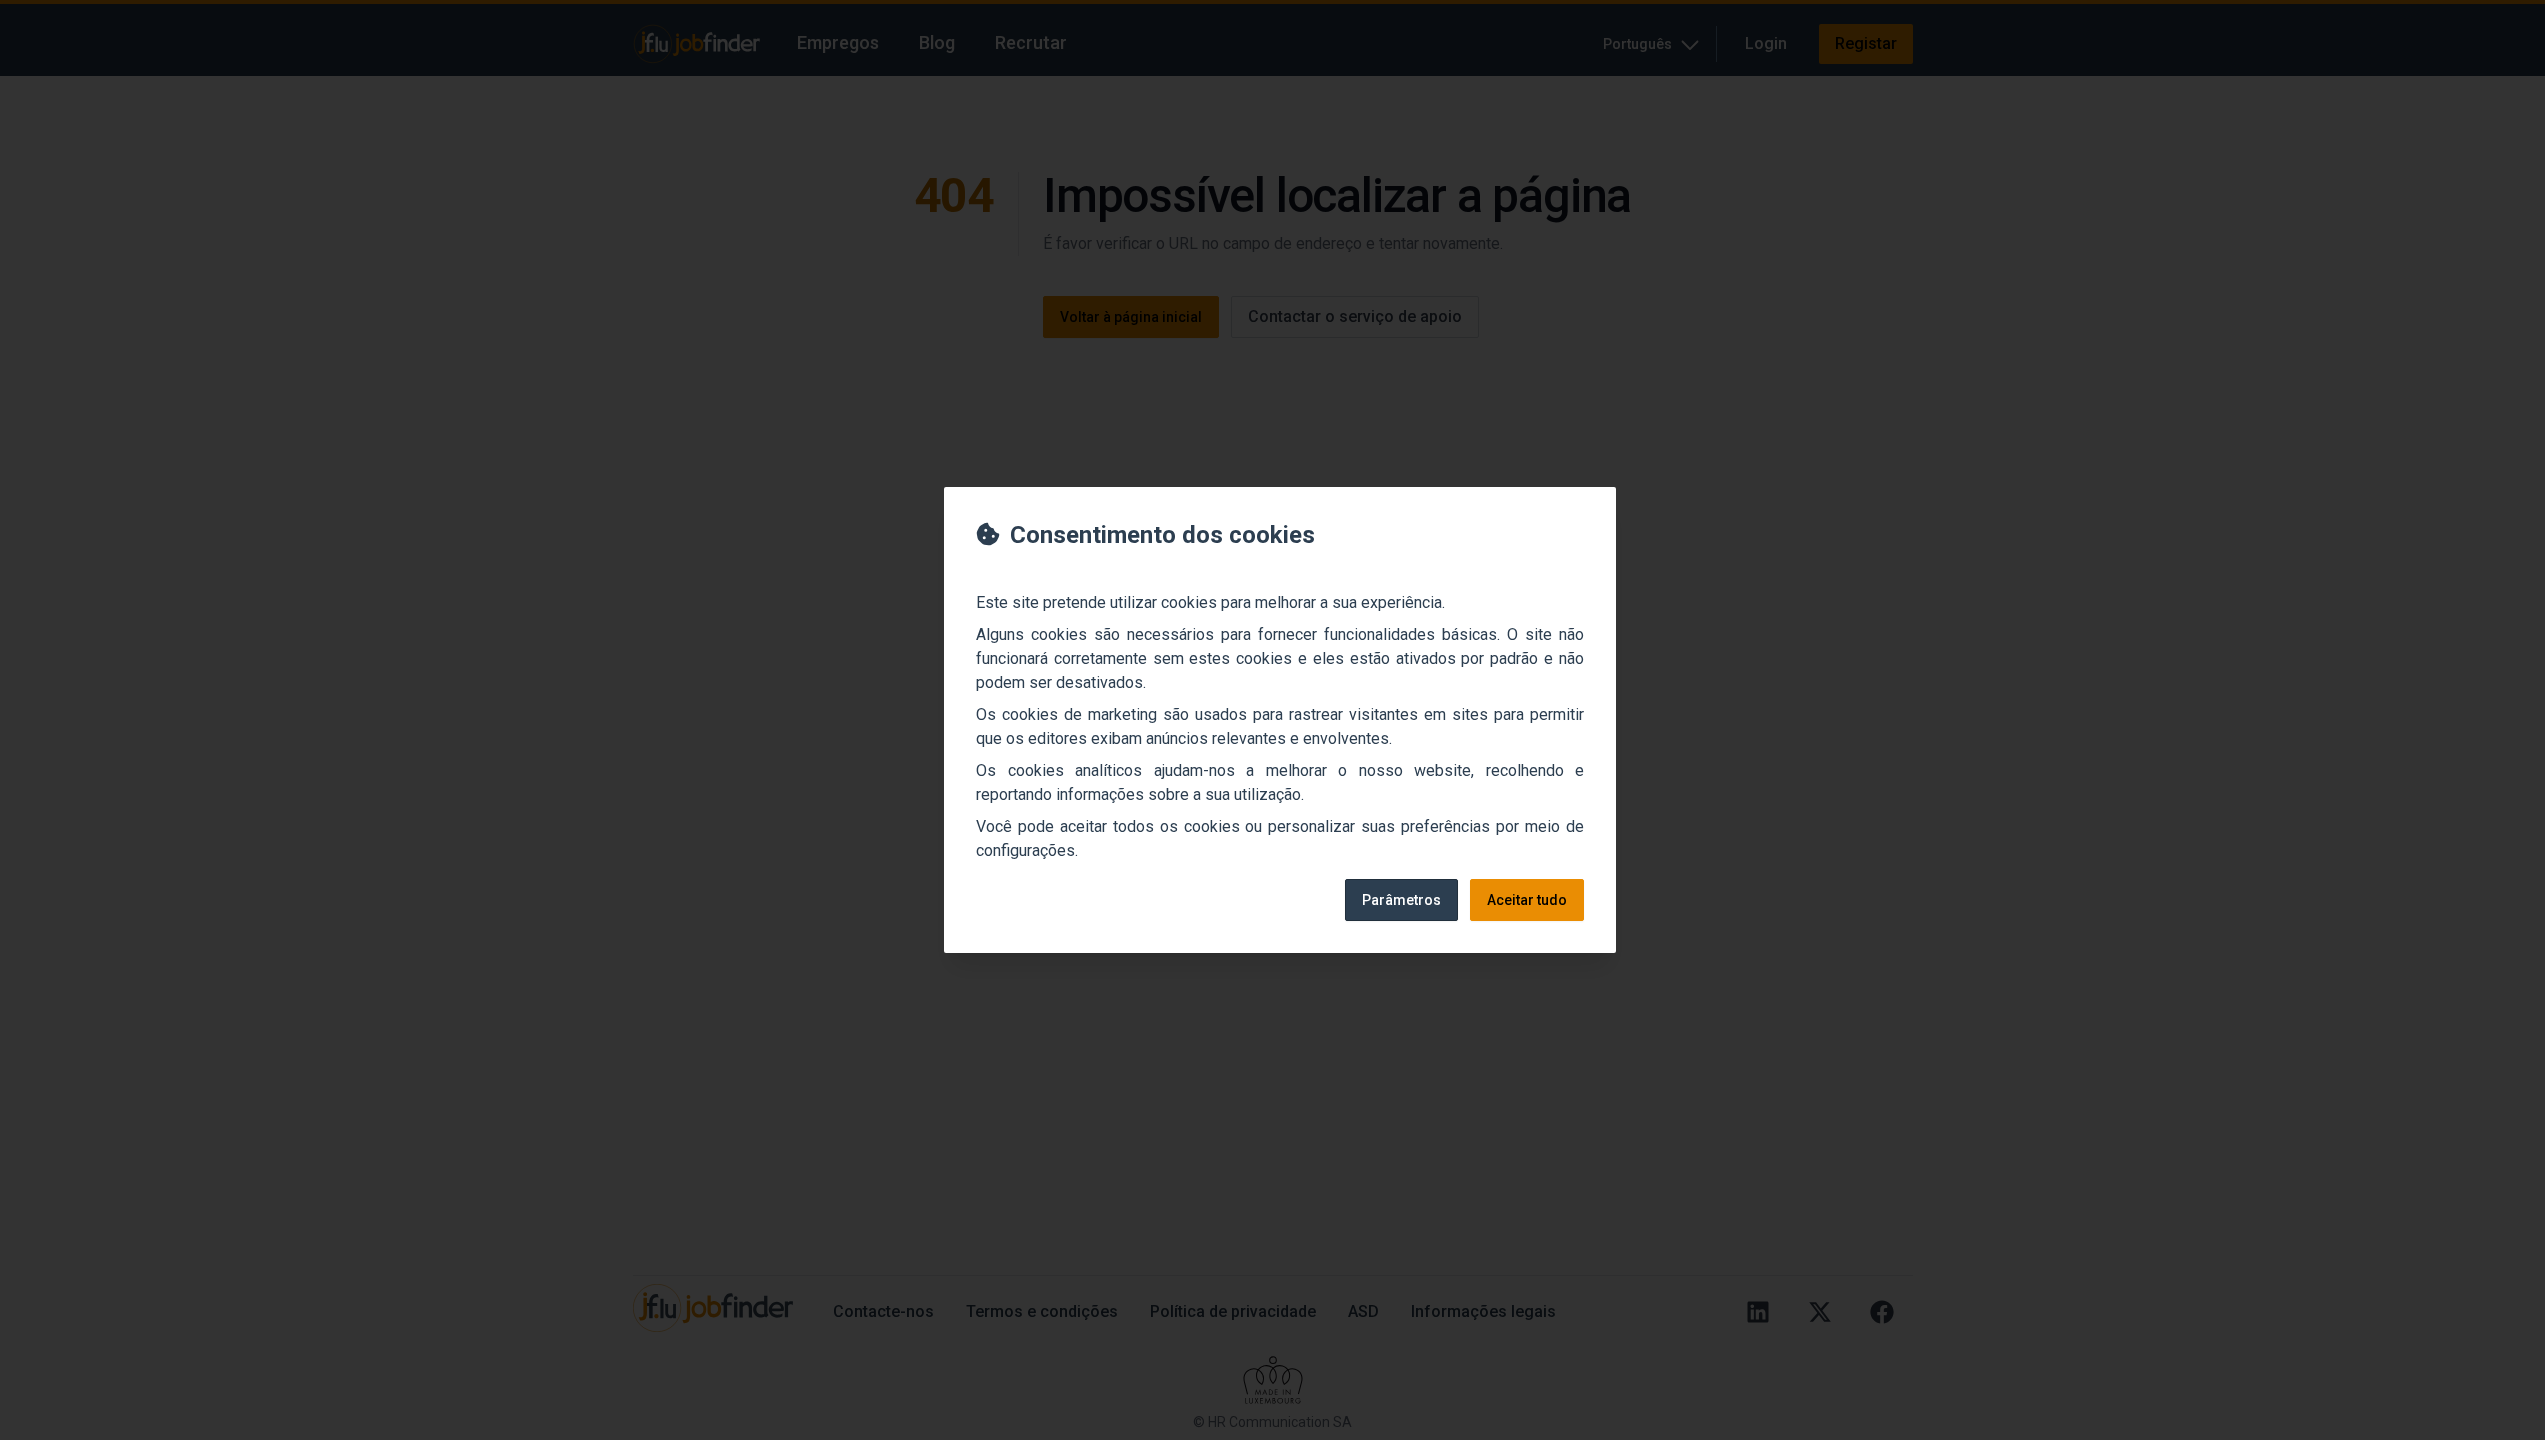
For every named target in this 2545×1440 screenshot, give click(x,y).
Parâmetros (1401, 900)
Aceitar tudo (1527, 900)
